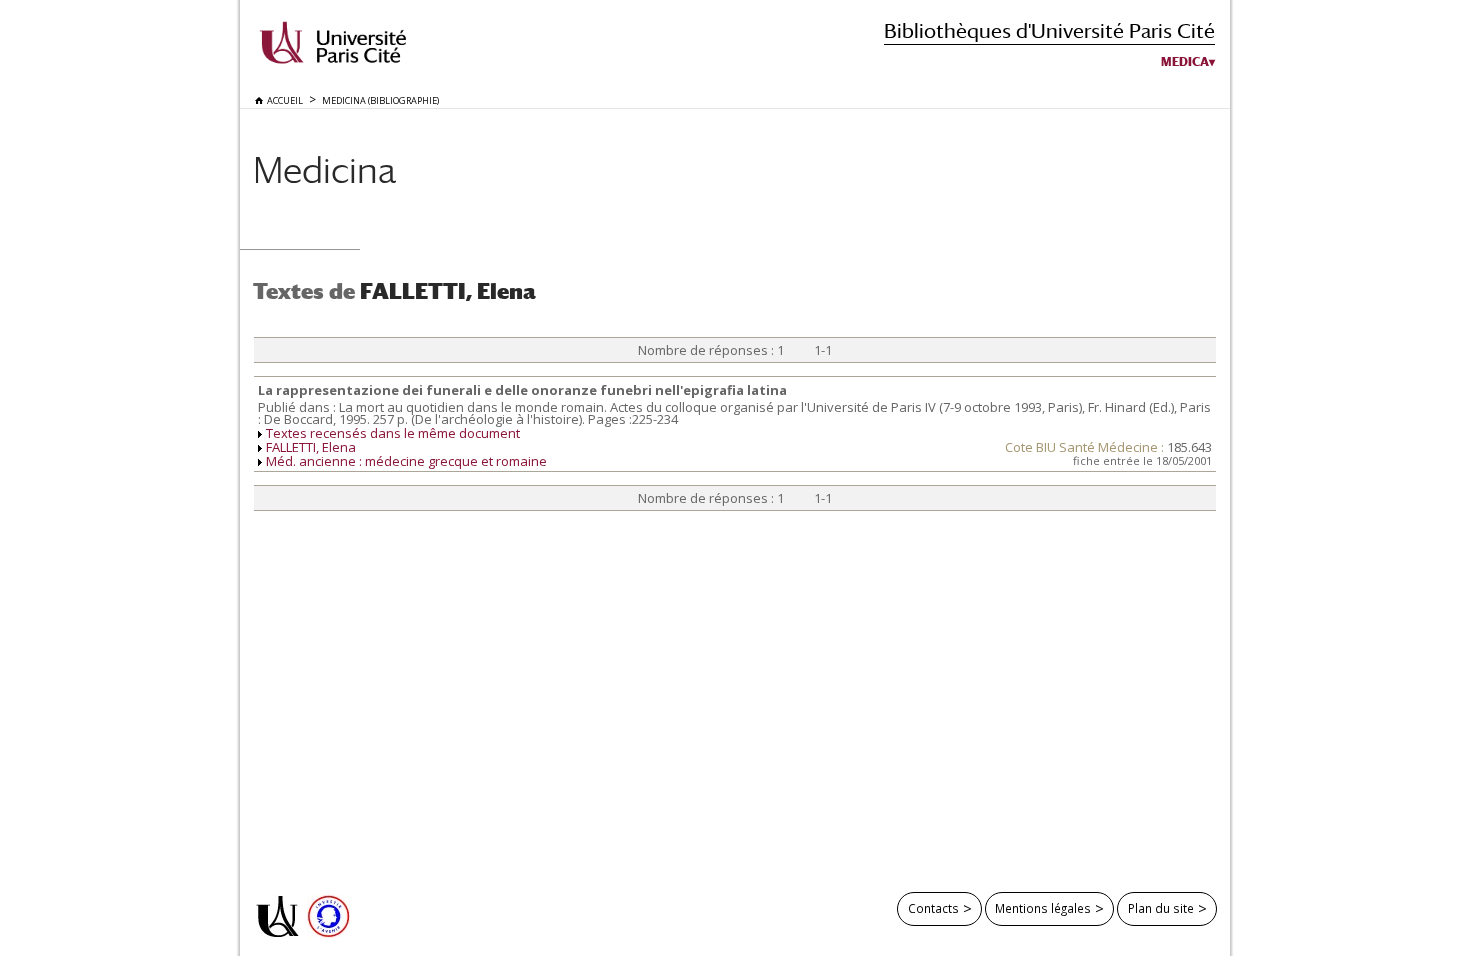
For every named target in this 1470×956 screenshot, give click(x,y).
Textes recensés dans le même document (393, 433)
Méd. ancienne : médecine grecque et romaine (406, 461)
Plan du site (1161, 908)
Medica (1185, 62)
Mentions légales (1043, 908)
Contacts (933, 908)
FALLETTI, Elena (311, 447)
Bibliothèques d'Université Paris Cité (1049, 30)
